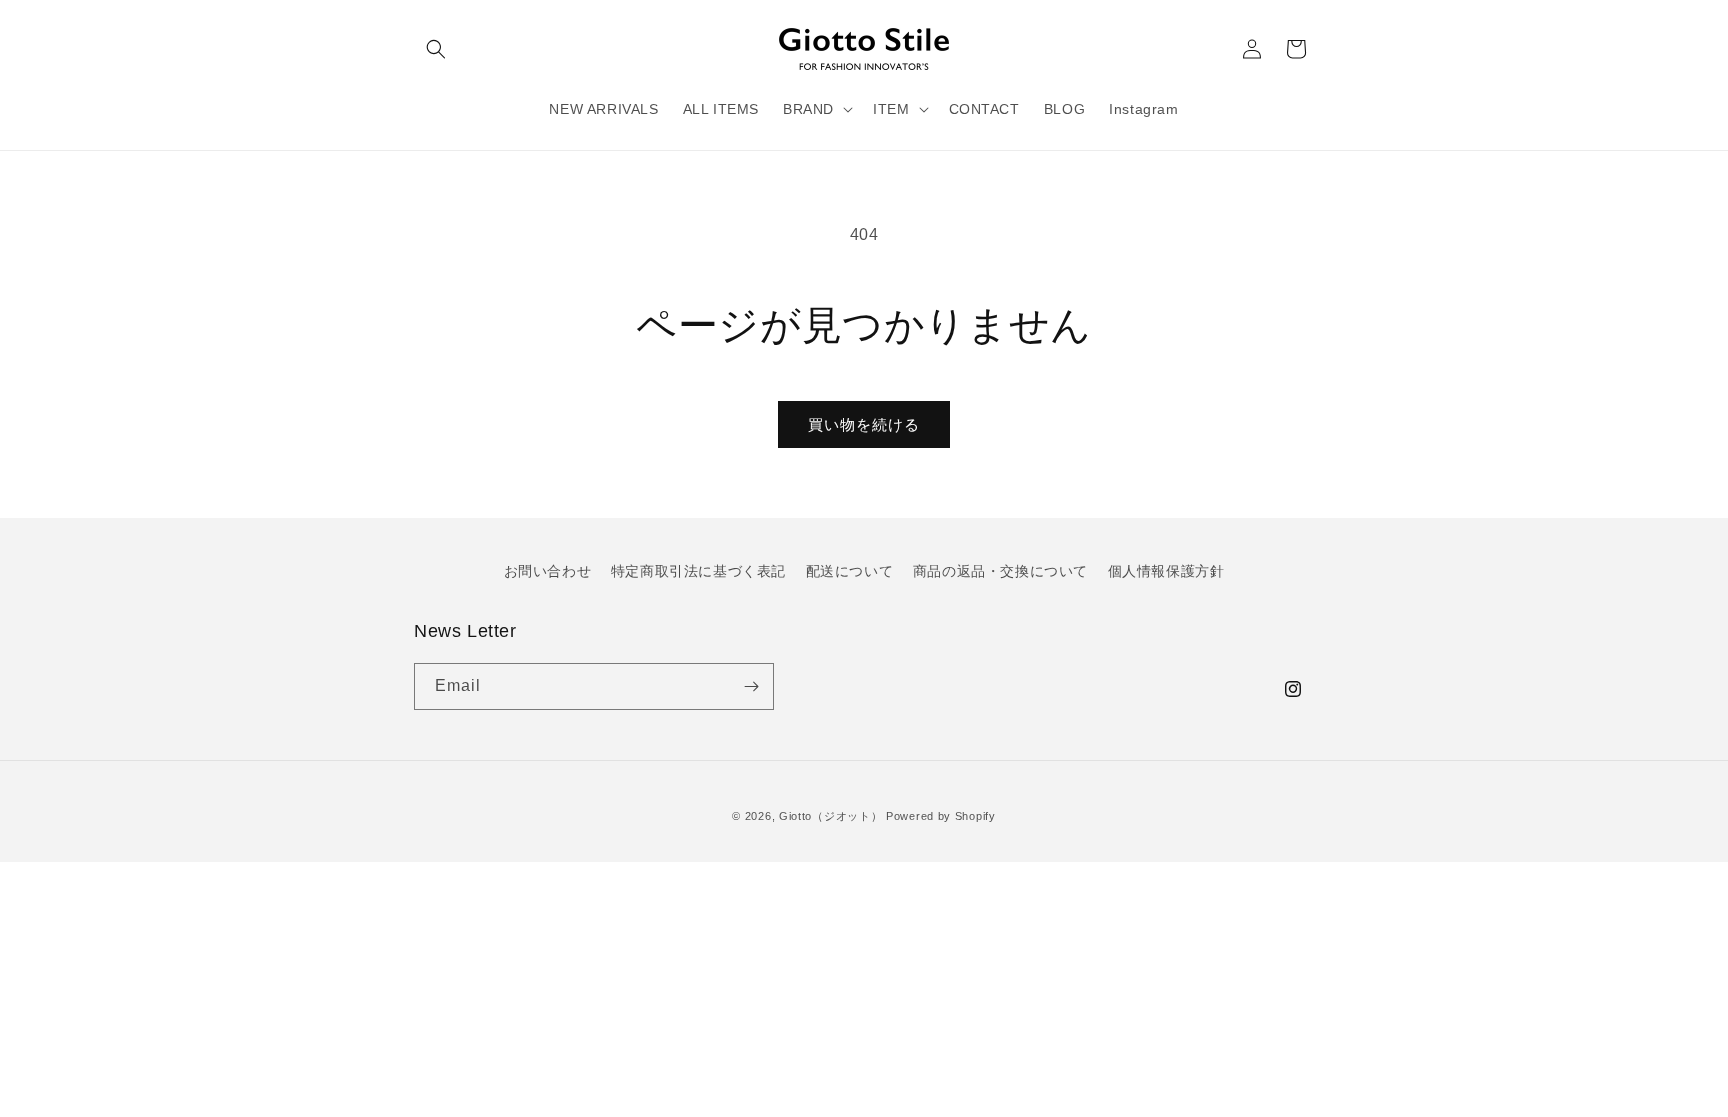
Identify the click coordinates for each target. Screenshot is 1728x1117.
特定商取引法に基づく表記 (698, 571)
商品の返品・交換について (1000, 571)
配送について (850, 571)
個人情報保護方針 (1166, 571)
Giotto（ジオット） (830, 816)
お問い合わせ (548, 571)
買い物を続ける (864, 424)
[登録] (751, 686)
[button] (436, 49)
